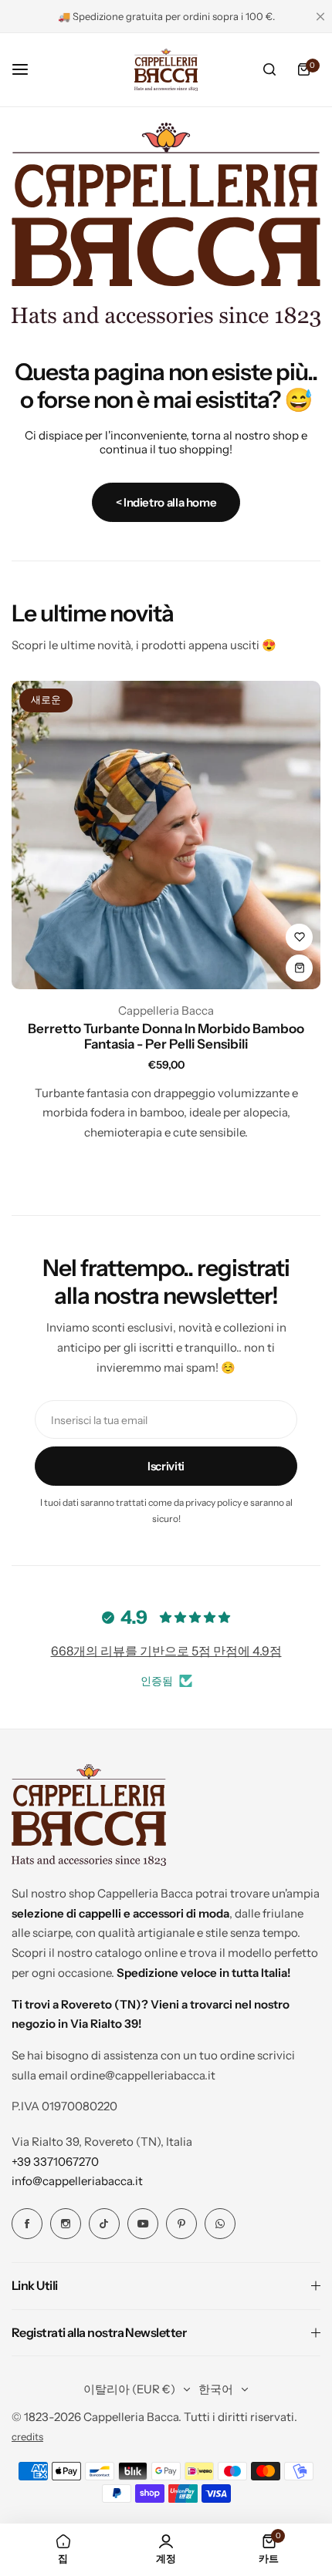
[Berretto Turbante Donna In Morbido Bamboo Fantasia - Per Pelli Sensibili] (166, 835)
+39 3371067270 (55, 2162)
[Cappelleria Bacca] (166, 69)
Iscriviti (166, 1466)
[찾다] (269, 69)
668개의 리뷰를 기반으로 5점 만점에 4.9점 (166, 1651)
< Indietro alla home (166, 502)
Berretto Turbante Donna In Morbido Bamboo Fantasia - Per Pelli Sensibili (166, 1036)
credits (27, 2437)
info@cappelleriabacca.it (77, 2181)
